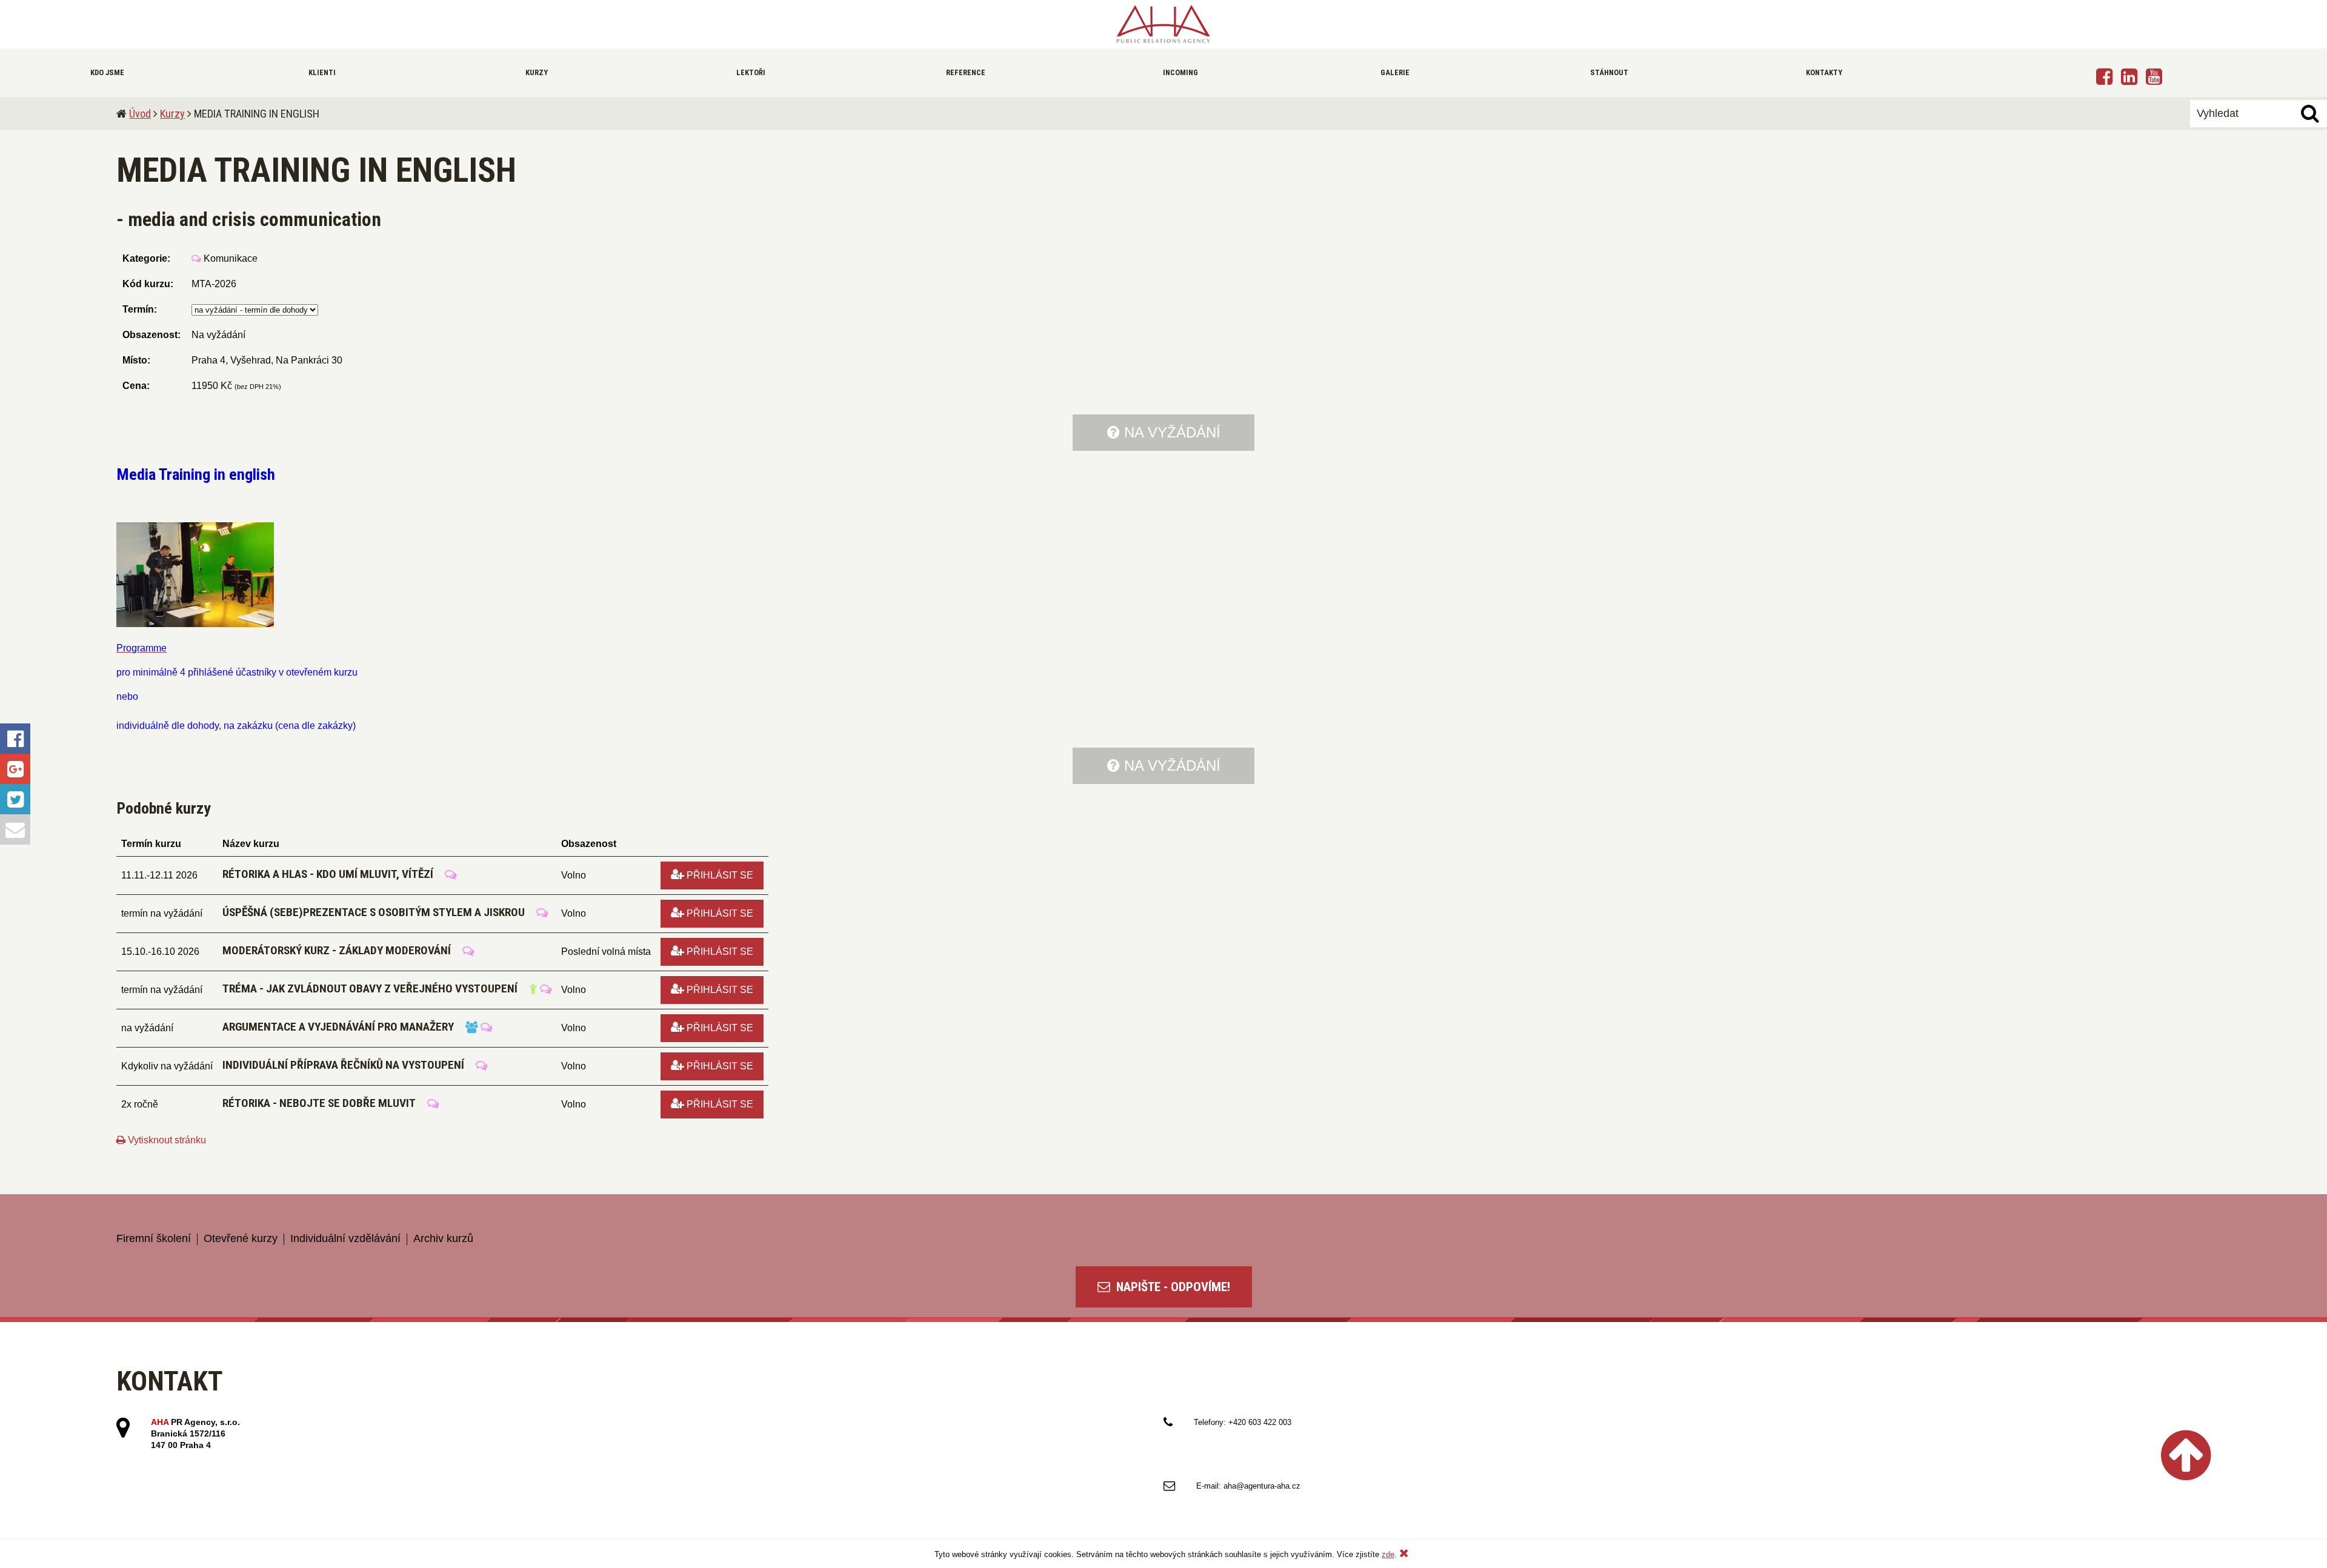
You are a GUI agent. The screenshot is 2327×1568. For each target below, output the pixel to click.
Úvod (140, 114)
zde (1388, 1554)
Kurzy (172, 114)
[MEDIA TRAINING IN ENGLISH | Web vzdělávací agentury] (1163, 24)
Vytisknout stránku (166, 1140)
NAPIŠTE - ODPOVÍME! (1172, 1287)
